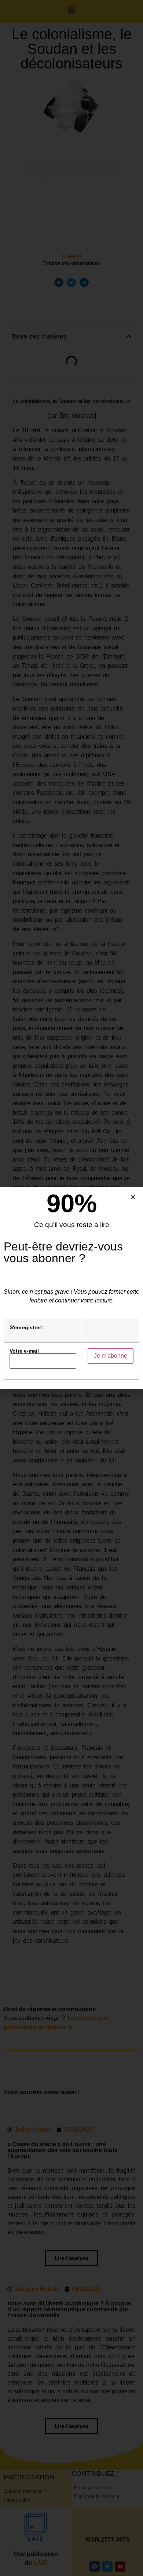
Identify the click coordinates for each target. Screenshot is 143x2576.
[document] (71, 1288)
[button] (133, 1197)
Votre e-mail (24, 1351)
